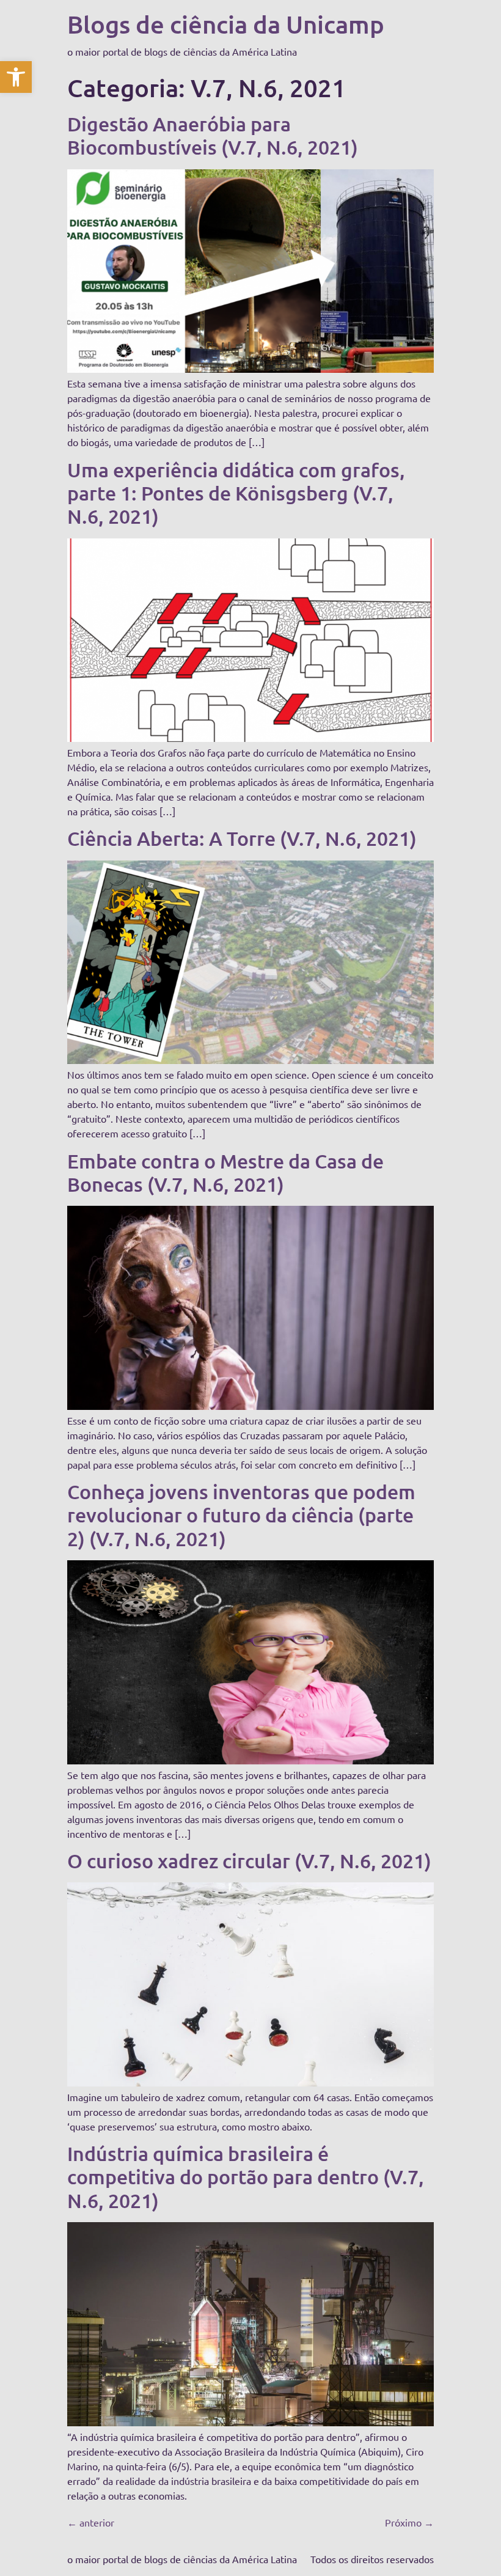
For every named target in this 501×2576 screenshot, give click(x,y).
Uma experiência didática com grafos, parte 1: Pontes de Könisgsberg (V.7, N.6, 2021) (236, 493)
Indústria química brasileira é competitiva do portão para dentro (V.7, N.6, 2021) (246, 2177)
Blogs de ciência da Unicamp (226, 24)
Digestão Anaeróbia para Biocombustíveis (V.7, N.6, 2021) (213, 135)
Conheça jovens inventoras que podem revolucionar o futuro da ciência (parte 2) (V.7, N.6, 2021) (241, 1515)
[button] (16, 77)
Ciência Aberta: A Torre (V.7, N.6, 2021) (242, 838)
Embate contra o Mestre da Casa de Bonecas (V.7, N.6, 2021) (225, 1172)
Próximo (409, 2522)
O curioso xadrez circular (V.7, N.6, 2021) (249, 1861)
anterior (91, 2522)
